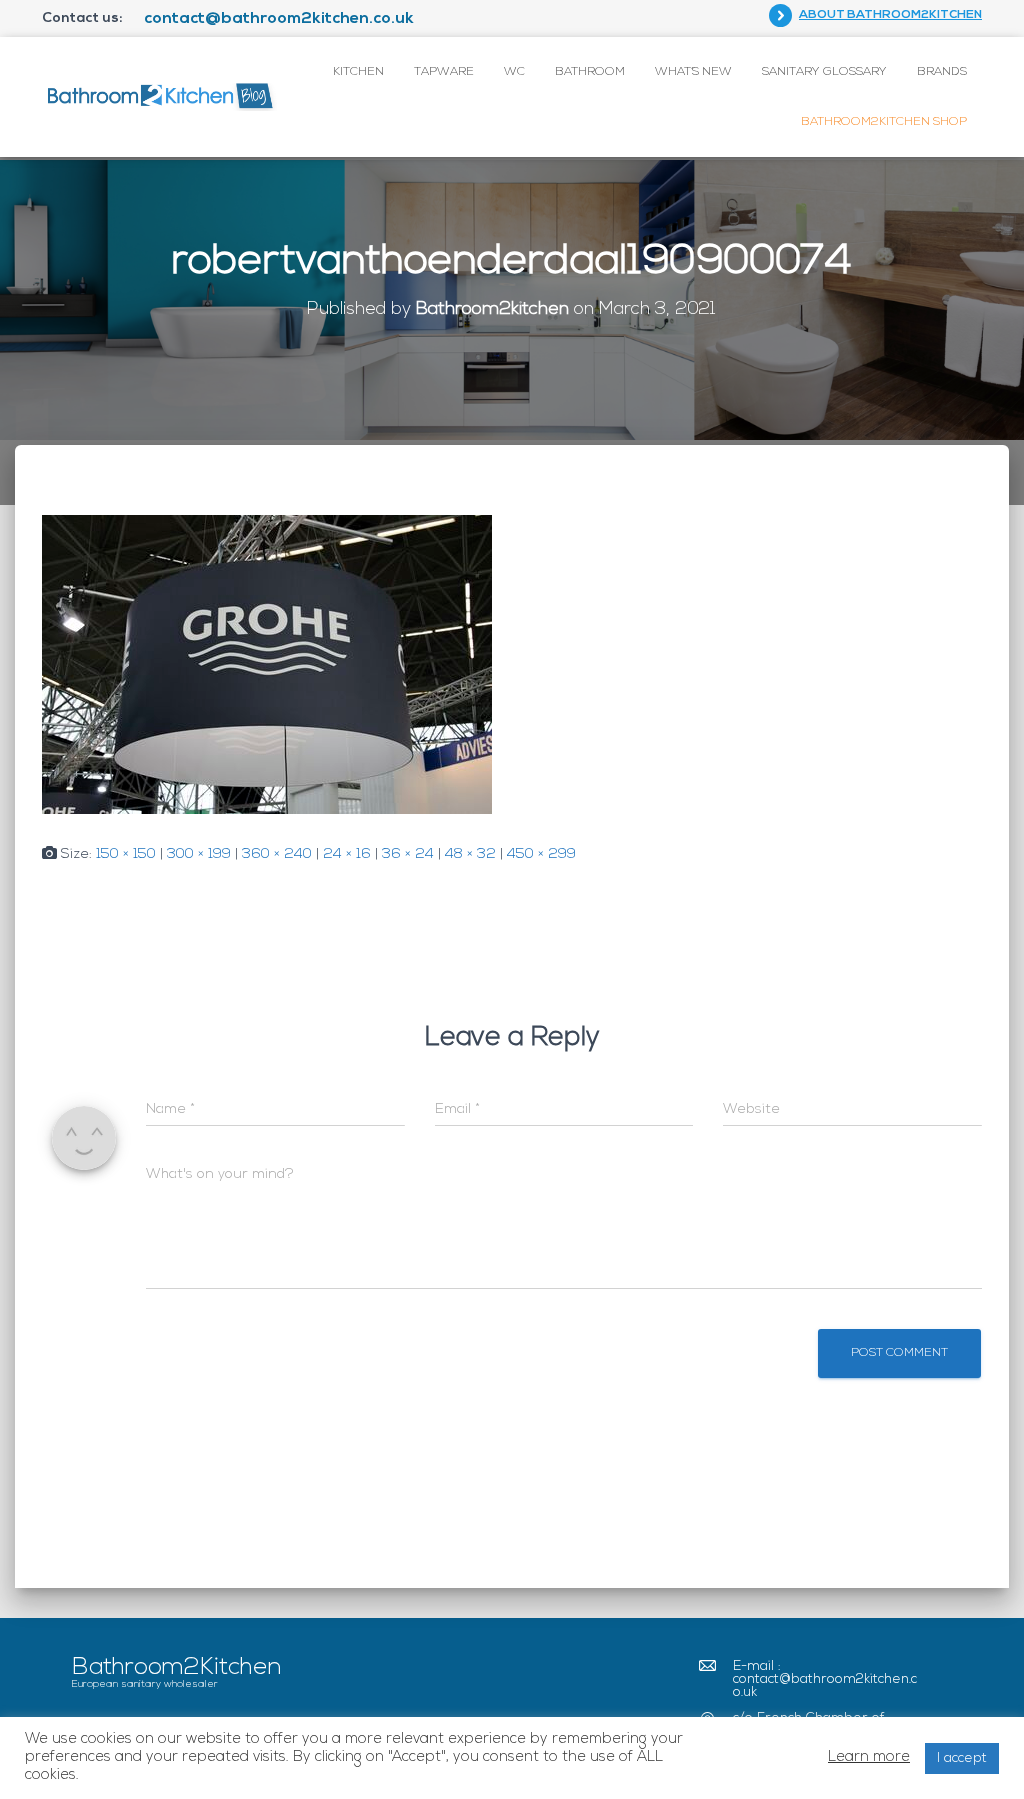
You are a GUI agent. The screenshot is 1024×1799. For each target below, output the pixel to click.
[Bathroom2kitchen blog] (159, 96)
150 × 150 (126, 854)
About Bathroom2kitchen (890, 15)
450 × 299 (541, 854)
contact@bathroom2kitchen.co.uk (279, 19)
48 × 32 (470, 854)
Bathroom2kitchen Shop (884, 122)
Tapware (444, 72)
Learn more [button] (869, 1757)
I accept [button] (962, 1758)
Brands (942, 72)
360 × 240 (277, 854)
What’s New (693, 72)
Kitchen (358, 72)
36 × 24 (408, 854)
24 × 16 (347, 854)
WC (514, 72)
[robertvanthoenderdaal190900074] (267, 664)
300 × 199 (199, 854)
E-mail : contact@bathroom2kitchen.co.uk (825, 1679)
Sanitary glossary (824, 72)
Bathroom (590, 72)
